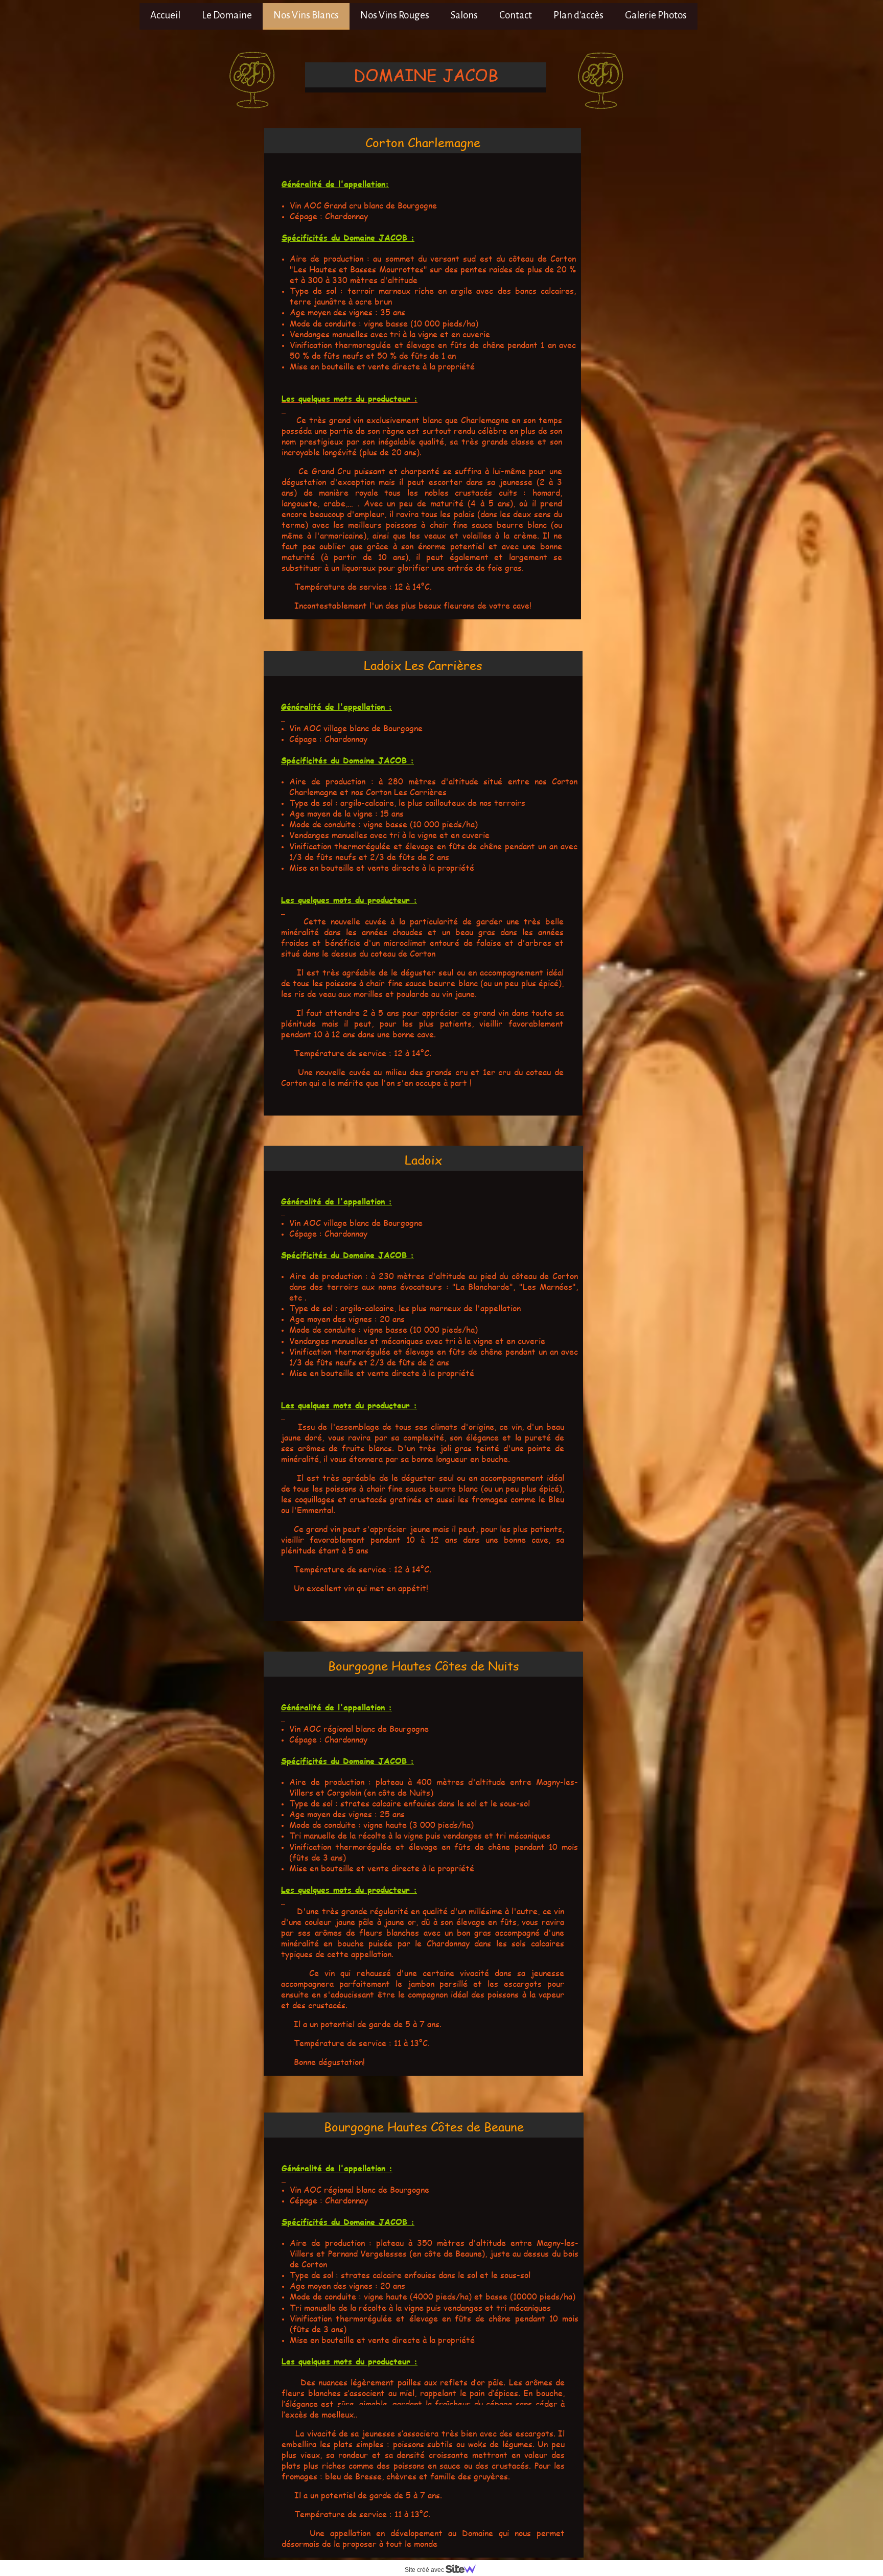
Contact (516, 15)
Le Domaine (227, 15)
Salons (464, 15)
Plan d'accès (578, 15)
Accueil (165, 15)
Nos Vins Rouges (395, 15)
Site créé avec (425, 2570)
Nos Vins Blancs (306, 15)
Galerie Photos (656, 15)
